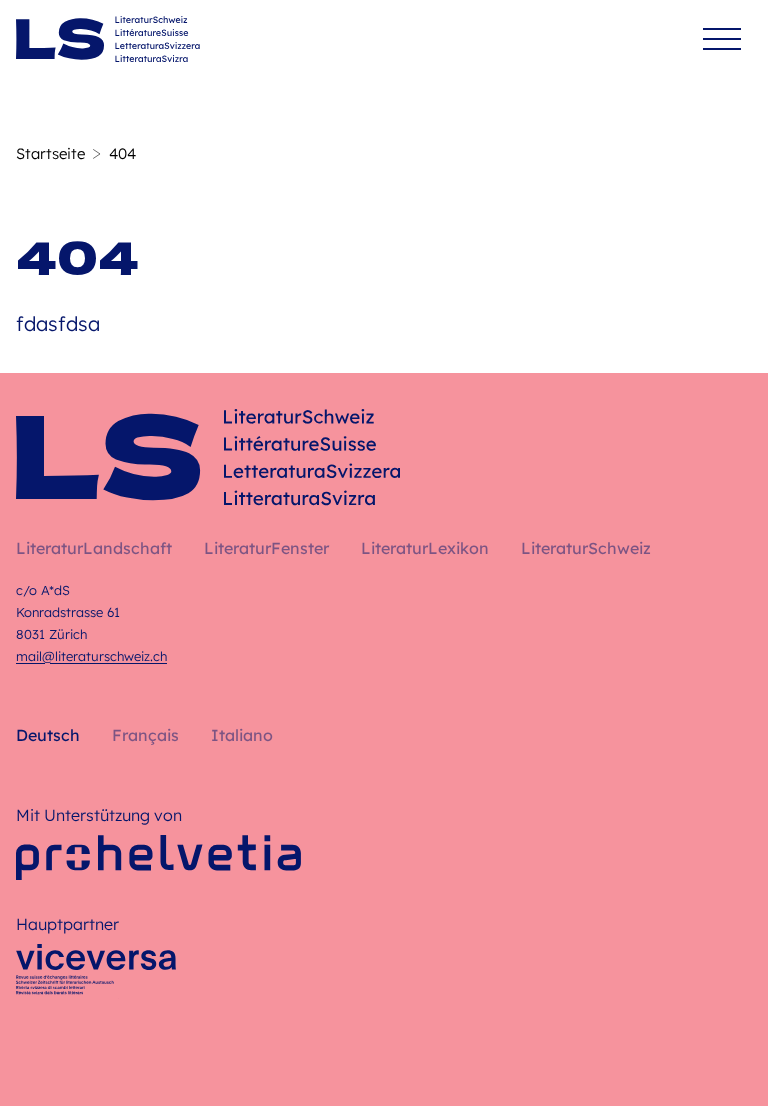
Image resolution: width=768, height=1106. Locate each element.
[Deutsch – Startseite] (108, 39)
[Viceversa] (96, 975)
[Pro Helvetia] (158, 857)
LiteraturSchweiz (586, 548)
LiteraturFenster (266, 548)
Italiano (242, 735)
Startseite (50, 153)
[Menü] (722, 39)
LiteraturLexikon (425, 548)
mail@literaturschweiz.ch (91, 656)
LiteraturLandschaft (94, 548)
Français (145, 735)
